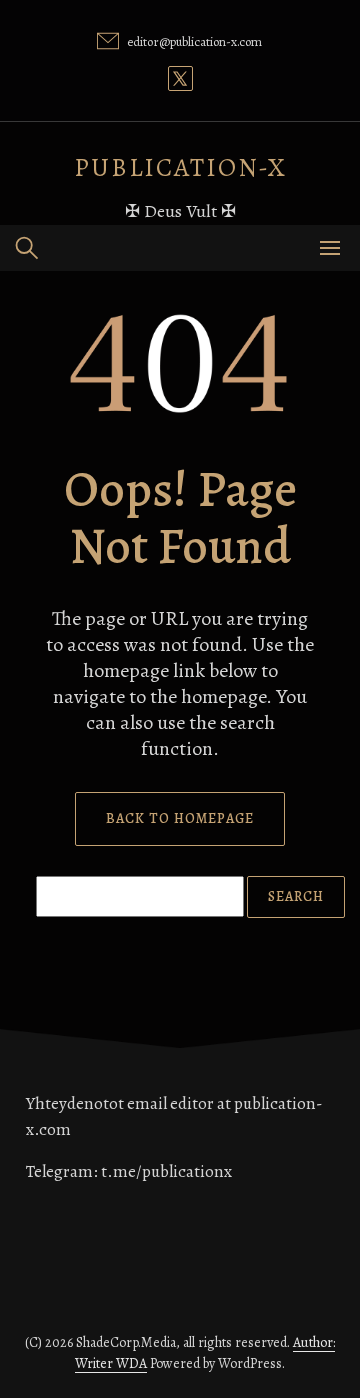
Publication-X (180, 167)
